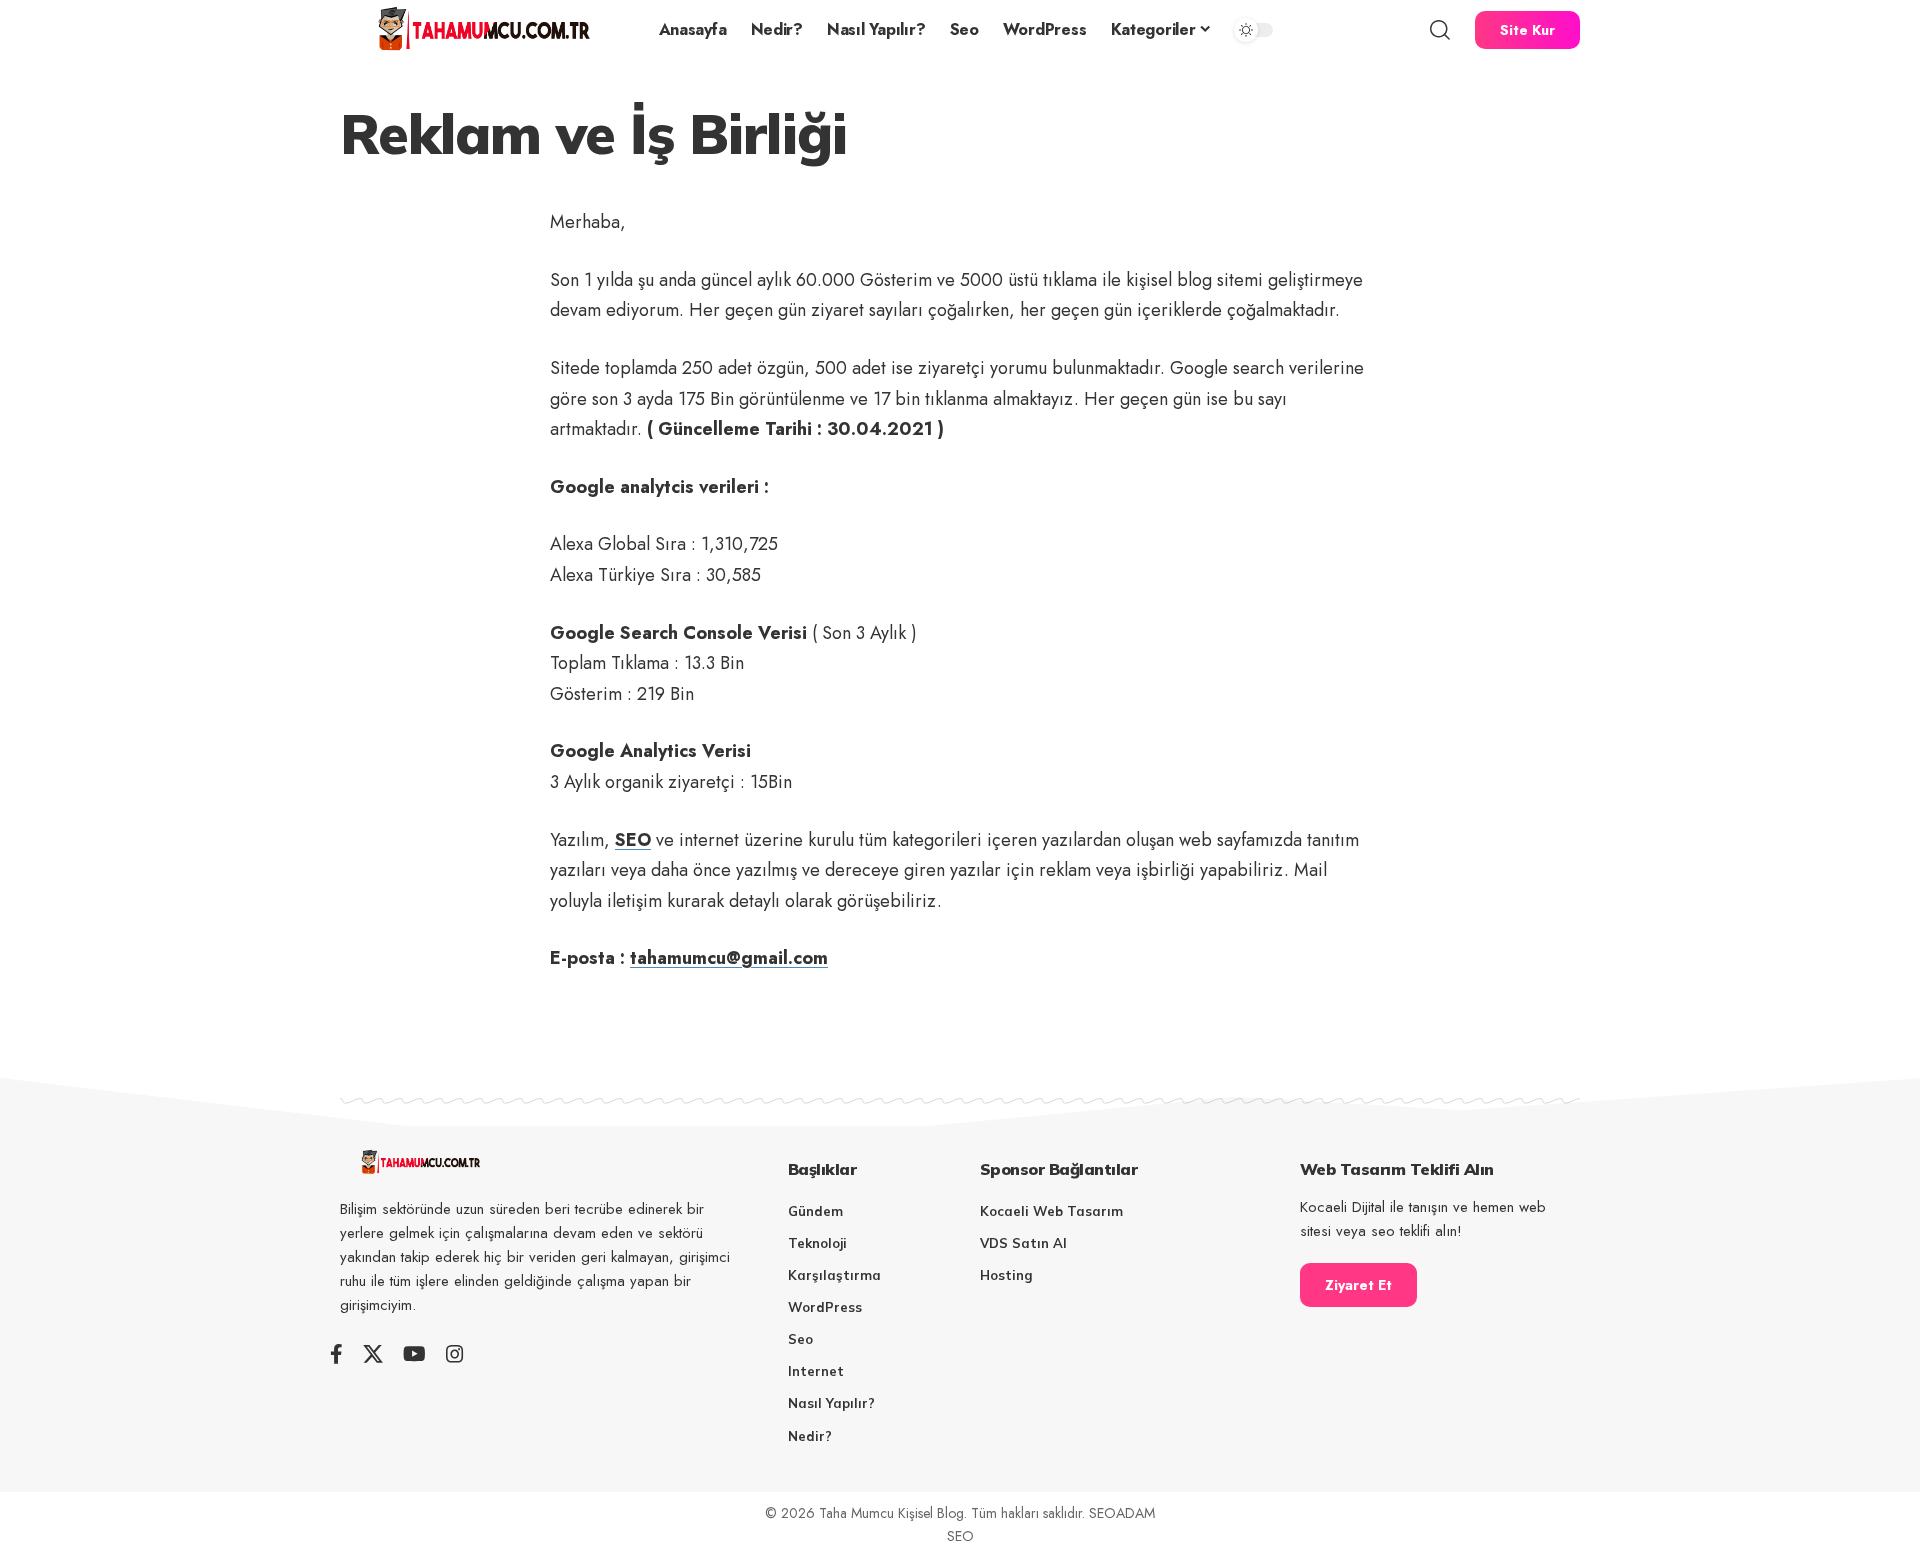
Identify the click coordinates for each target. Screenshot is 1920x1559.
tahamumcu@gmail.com (729, 958)
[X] (373, 1354)
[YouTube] (414, 1354)
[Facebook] (336, 1354)
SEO (633, 840)
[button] (1440, 30)
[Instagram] (455, 1354)
